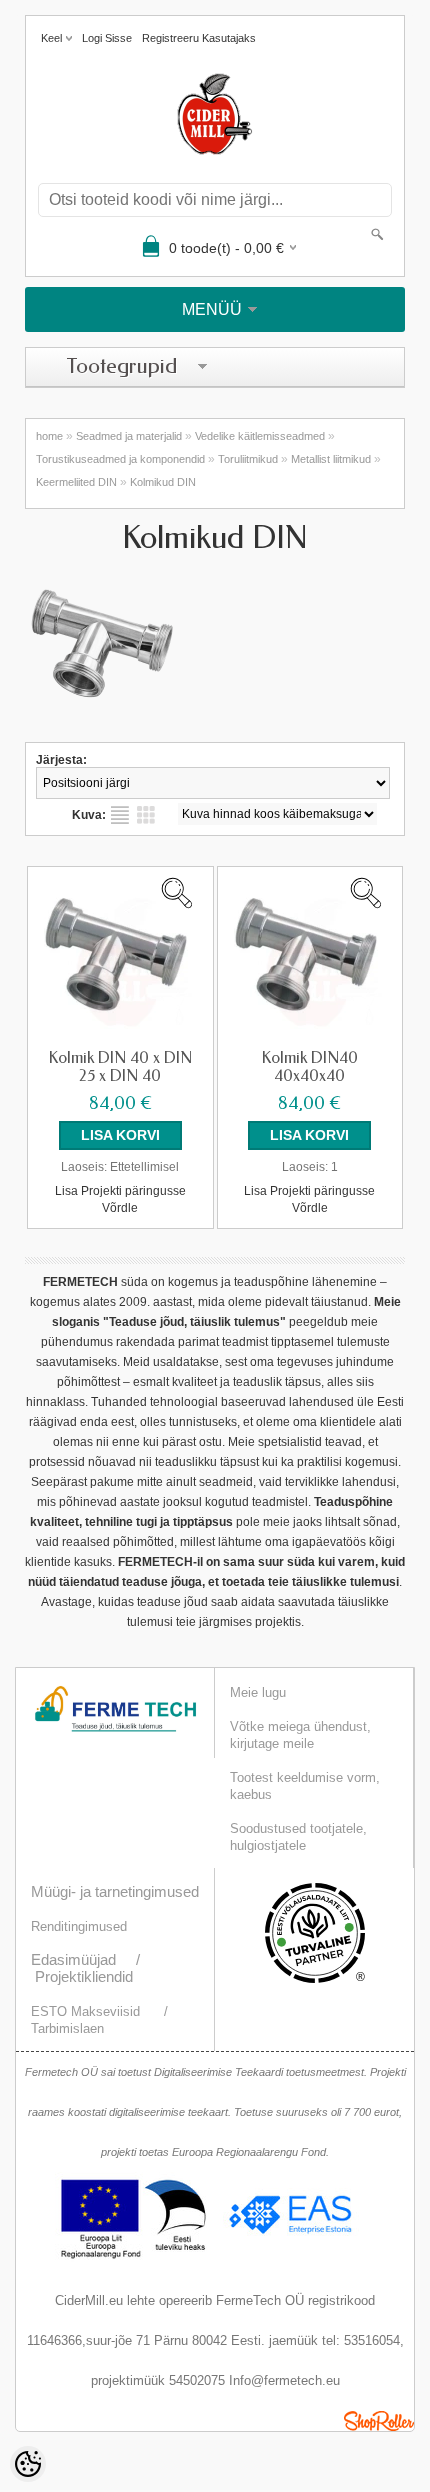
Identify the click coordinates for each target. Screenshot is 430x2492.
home (49, 436)
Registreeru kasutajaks (199, 38)
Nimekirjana (120, 815)
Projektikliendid (84, 1976)
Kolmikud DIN (163, 482)
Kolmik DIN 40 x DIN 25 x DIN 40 (120, 1067)
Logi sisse (107, 38)
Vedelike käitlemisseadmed (260, 436)
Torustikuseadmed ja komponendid (120, 459)
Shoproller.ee (379, 2421)
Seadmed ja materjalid (129, 436)
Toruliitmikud (248, 459)
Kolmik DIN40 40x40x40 (310, 1067)
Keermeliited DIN (76, 482)
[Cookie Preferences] (28, 2464)
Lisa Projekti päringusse (120, 1191)
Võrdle (120, 1208)
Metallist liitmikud (331, 459)
